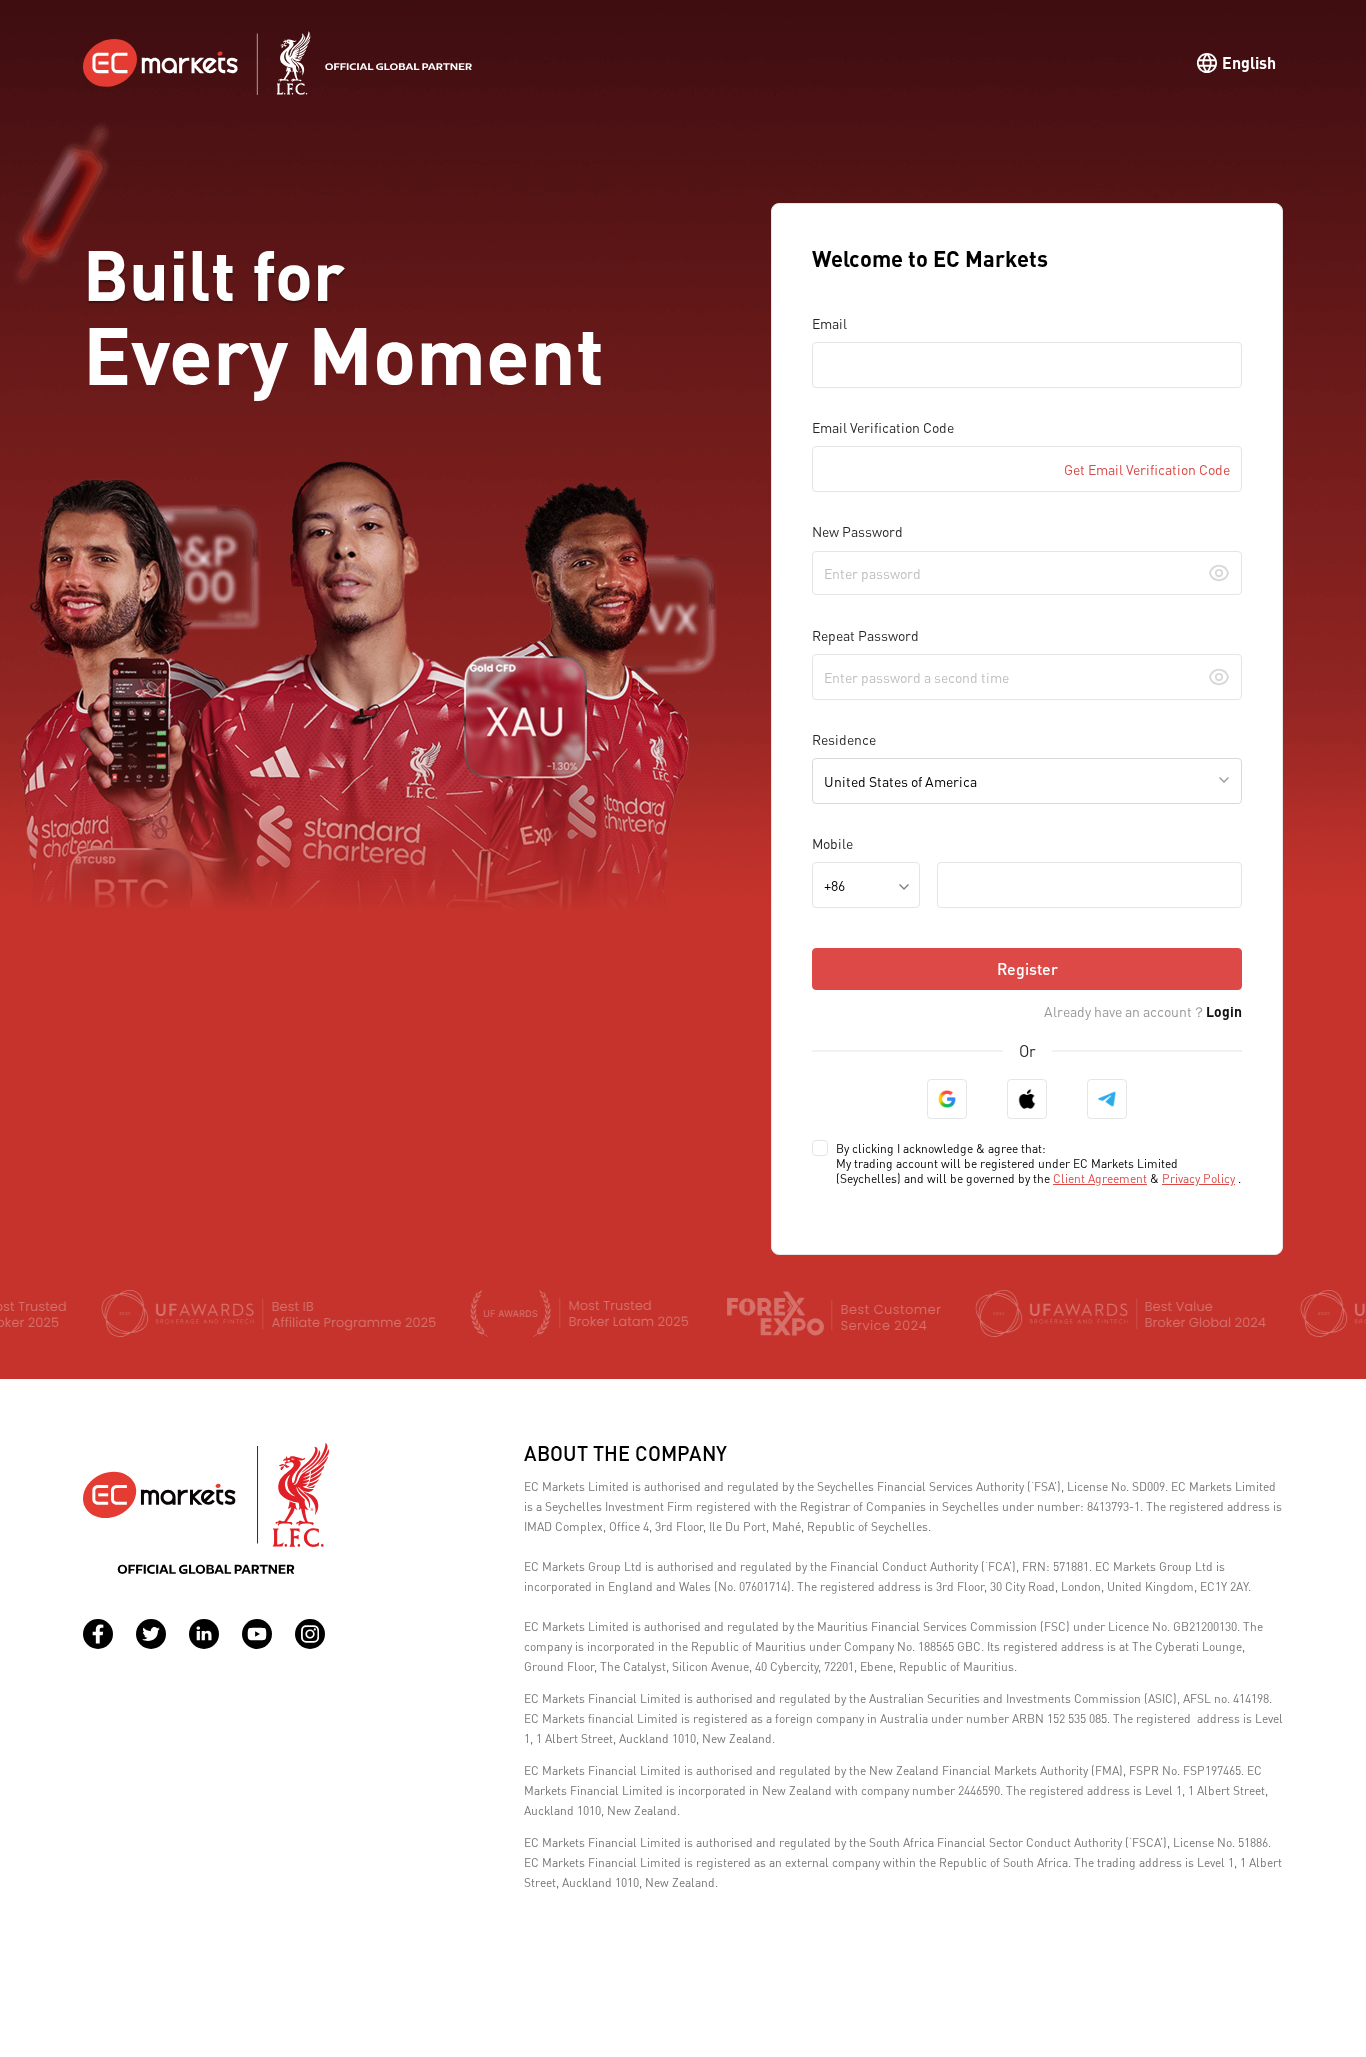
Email (829, 323)
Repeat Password (865, 635)
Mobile (832, 843)
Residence (844, 739)
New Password (857, 531)
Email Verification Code (883, 427)
